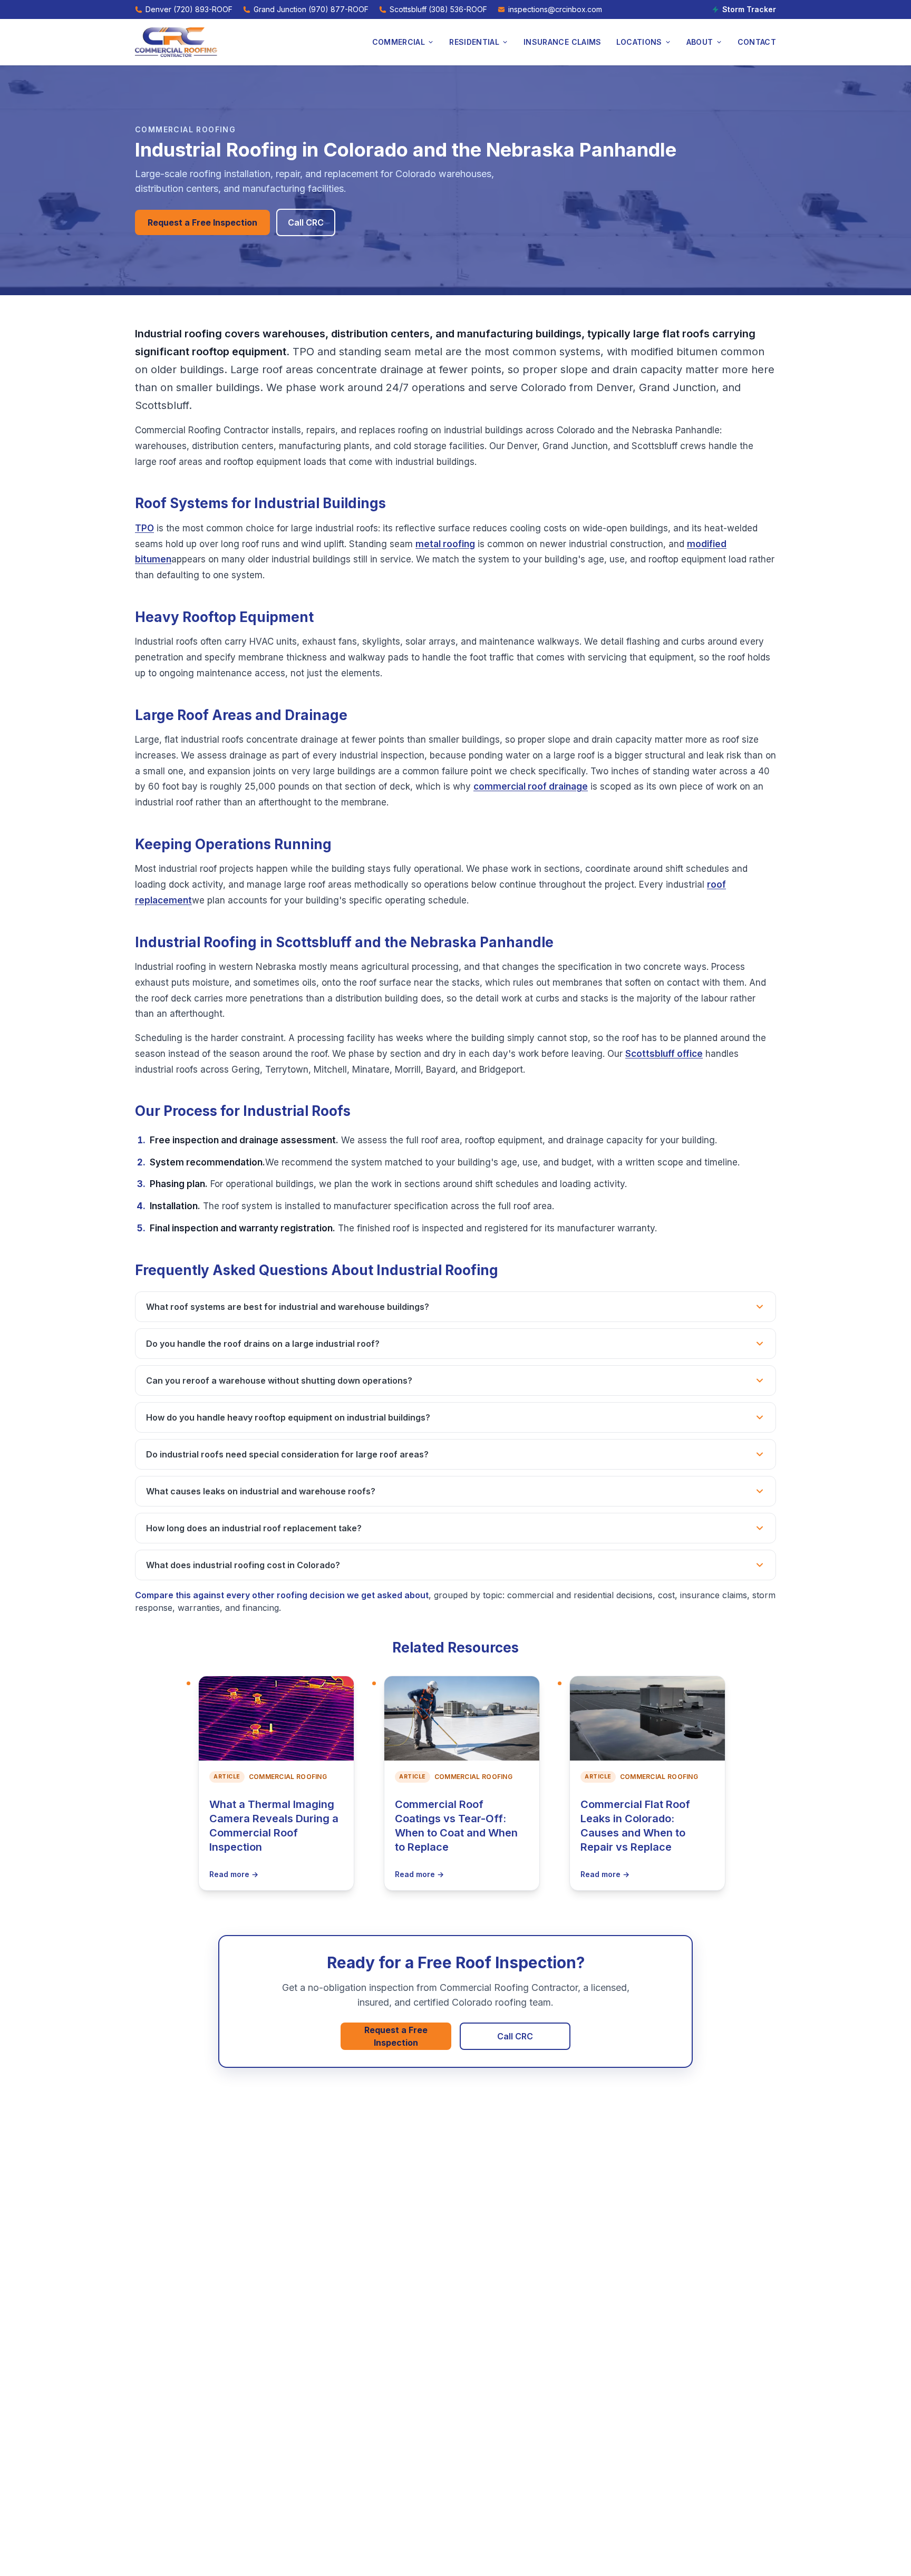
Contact (757, 42)
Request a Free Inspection (202, 222)
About (700, 42)
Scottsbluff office (664, 1054)
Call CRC (306, 222)
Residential (474, 42)
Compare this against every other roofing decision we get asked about (282, 1595)
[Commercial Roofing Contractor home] (176, 42)
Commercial (399, 42)
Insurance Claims (563, 42)
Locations (639, 42)
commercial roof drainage (531, 786)
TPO (144, 528)
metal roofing (445, 544)
